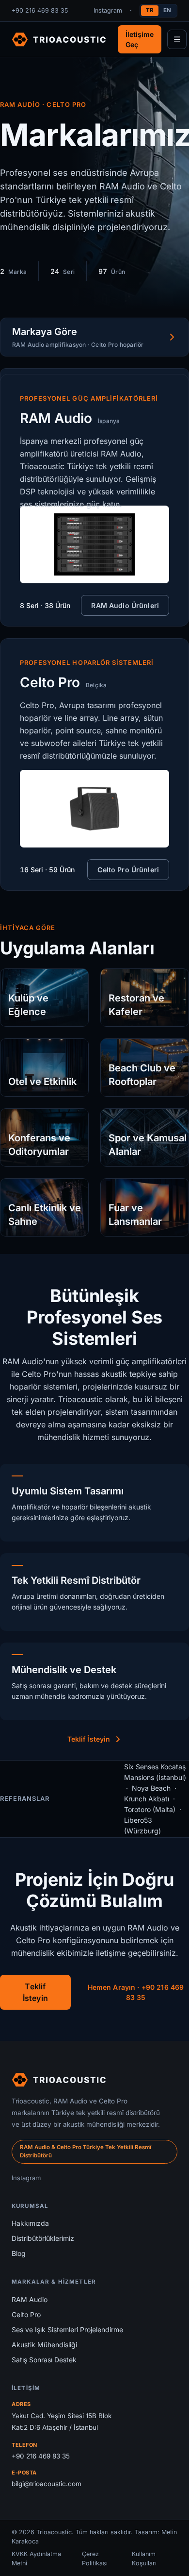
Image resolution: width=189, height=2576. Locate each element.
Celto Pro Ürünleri (128, 870)
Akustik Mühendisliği (44, 2345)
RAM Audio (30, 2299)
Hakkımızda (30, 2223)
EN (167, 10)
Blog (19, 2253)
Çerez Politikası (95, 2559)
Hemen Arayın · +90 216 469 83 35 (136, 1992)
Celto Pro (26, 2314)
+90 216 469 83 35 (40, 10)
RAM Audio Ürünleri (125, 605)
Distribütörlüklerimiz (43, 2238)
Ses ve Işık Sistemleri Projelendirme (67, 2330)
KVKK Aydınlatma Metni (36, 2559)
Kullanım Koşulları (144, 2559)
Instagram (108, 10)
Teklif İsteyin (89, 1739)
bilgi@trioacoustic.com (47, 2484)
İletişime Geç (140, 39)
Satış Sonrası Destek (44, 2360)
